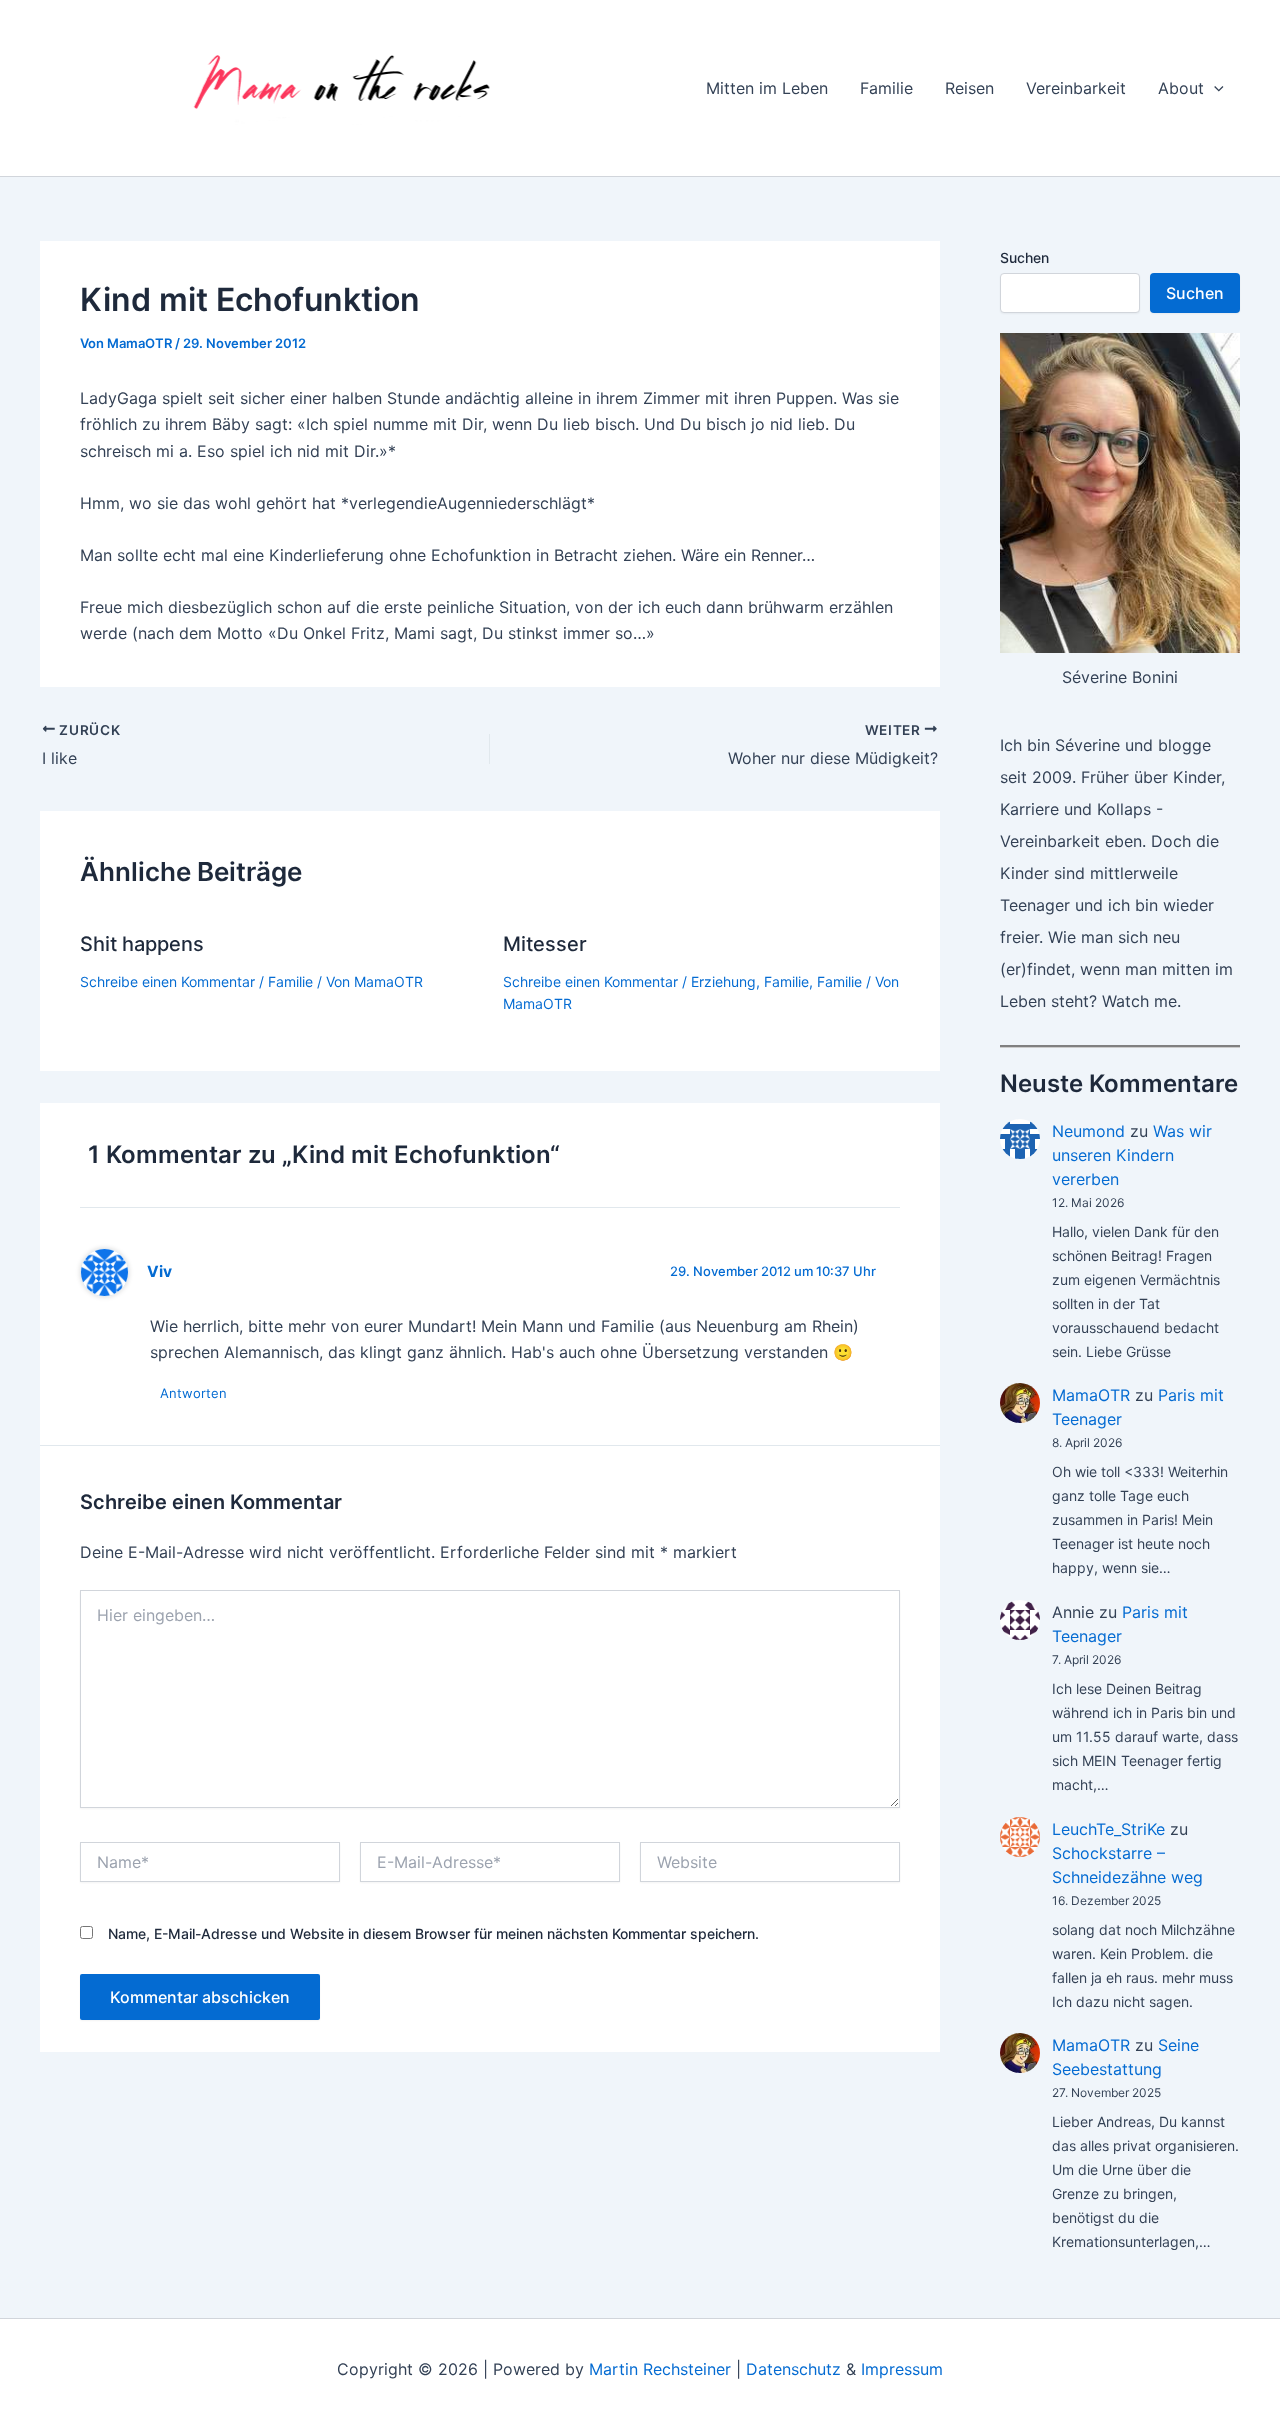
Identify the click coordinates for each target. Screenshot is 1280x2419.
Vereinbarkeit (1076, 88)
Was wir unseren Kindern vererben (1132, 1155)
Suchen (1024, 257)
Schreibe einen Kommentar (167, 981)
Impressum (902, 2369)
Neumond (1088, 1131)
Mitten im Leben (767, 88)
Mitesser (545, 944)
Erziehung (723, 981)
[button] (1214, 88)
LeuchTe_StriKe (1108, 1829)
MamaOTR (1091, 1395)
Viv (159, 1271)
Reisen (969, 88)
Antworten (193, 1393)
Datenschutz (793, 2369)
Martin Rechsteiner (660, 2369)
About (1181, 88)
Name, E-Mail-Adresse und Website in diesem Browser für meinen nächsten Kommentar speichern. (433, 1933)
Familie (886, 88)
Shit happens (142, 944)
